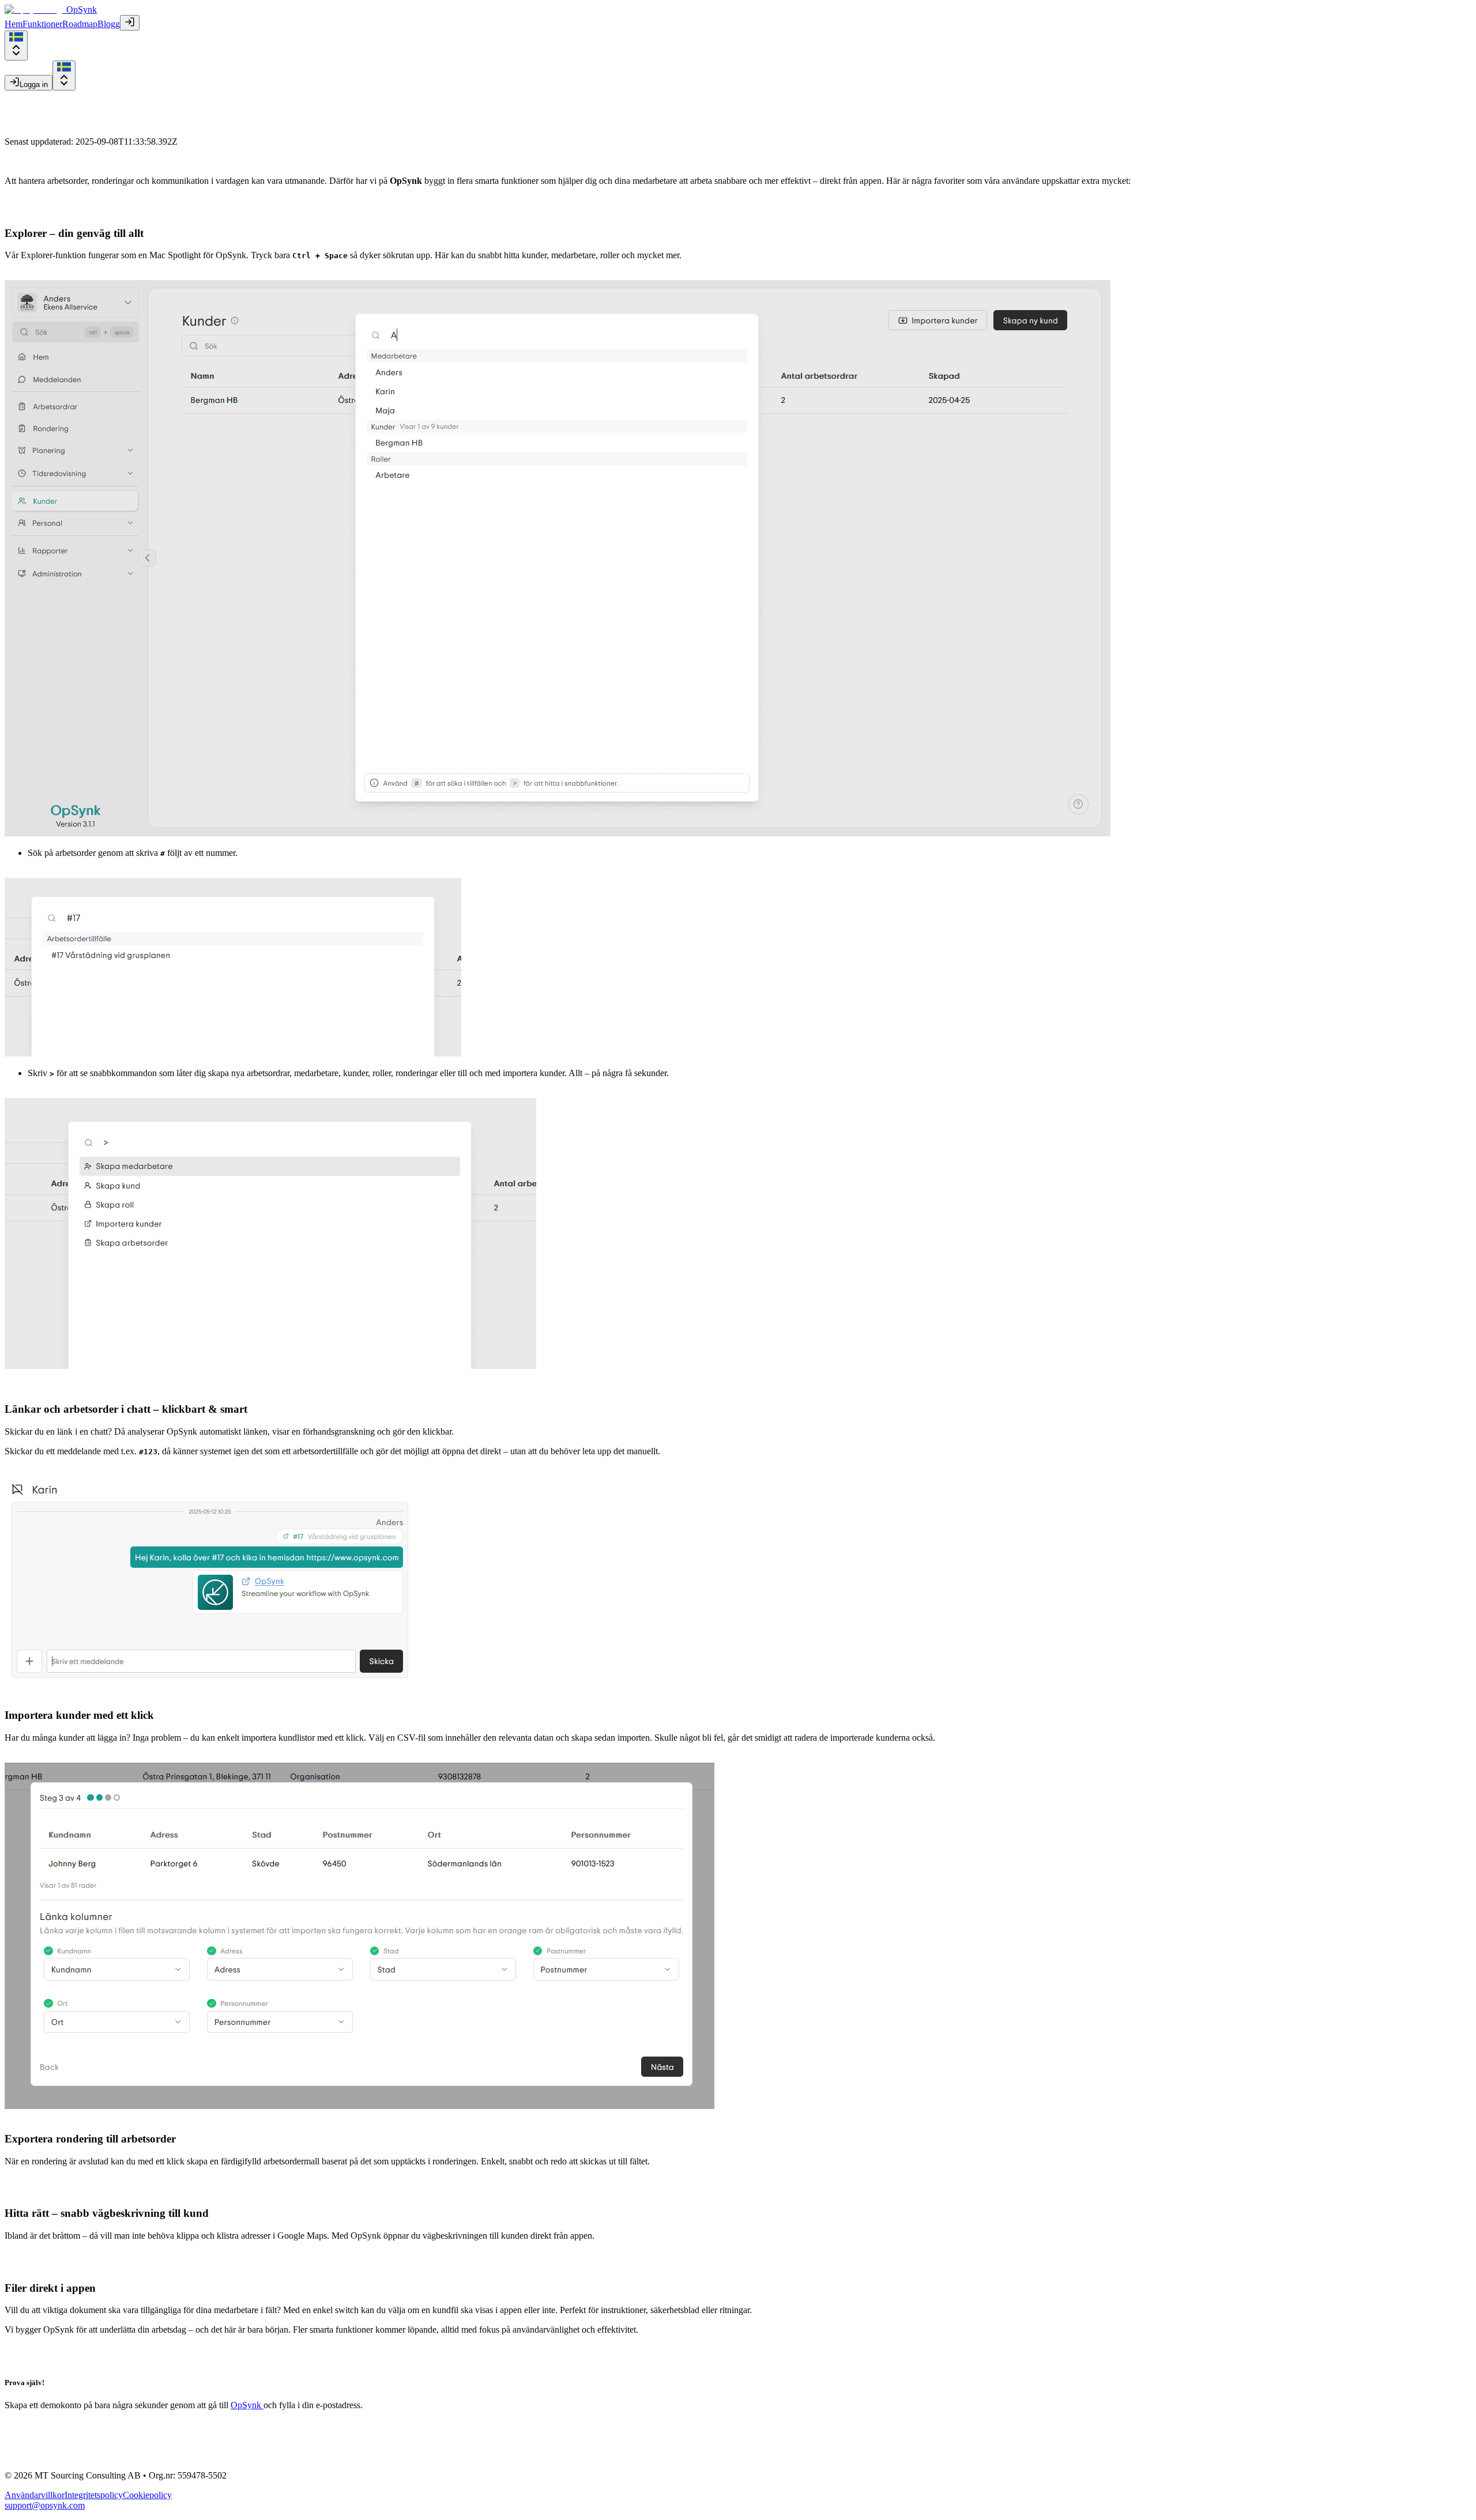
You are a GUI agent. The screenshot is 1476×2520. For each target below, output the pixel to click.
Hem (14, 24)
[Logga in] (130, 23)
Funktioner (42, 24)
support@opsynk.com (45, 2505)
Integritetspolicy (94, 2495)
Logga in (34, 84)
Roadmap (80, 24)
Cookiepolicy (147, 2495)
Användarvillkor (35, 2495)
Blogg (109, 24)
